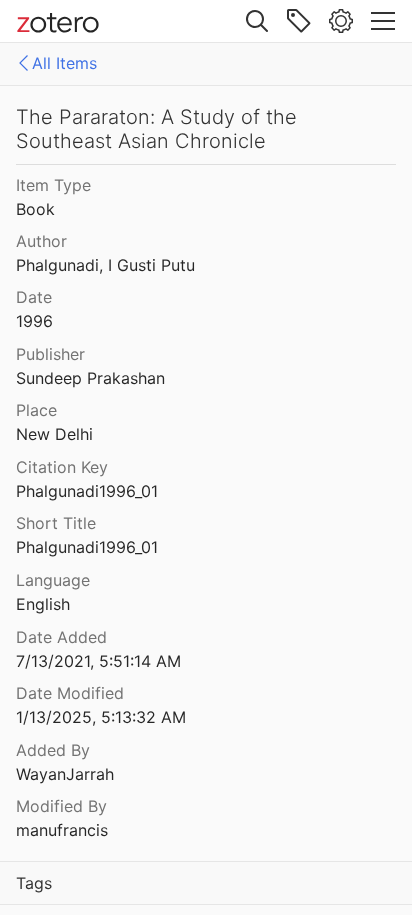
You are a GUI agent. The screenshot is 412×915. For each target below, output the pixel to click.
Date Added (61, 637)
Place (36, 410)
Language (53, 580)
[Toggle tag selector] (299, 21)
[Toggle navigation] (383, 21)
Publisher (50, 354)
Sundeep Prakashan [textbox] (90, 378)
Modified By (61, 806)
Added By (53, 750)
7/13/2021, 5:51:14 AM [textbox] (98, 661)
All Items (64, 63)
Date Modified (70, 693)
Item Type (53, 185)
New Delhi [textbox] (54, 434)
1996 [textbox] (34, 321)
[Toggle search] (257, 21)
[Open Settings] (341, 21)
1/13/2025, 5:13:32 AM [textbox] (101, 717)
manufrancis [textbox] (62, 830)
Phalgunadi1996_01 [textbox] (87, 491)
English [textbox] (43, 604)
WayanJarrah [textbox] (65, 774)
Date (34, 297)
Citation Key (62, 467)
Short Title (56, 523)
